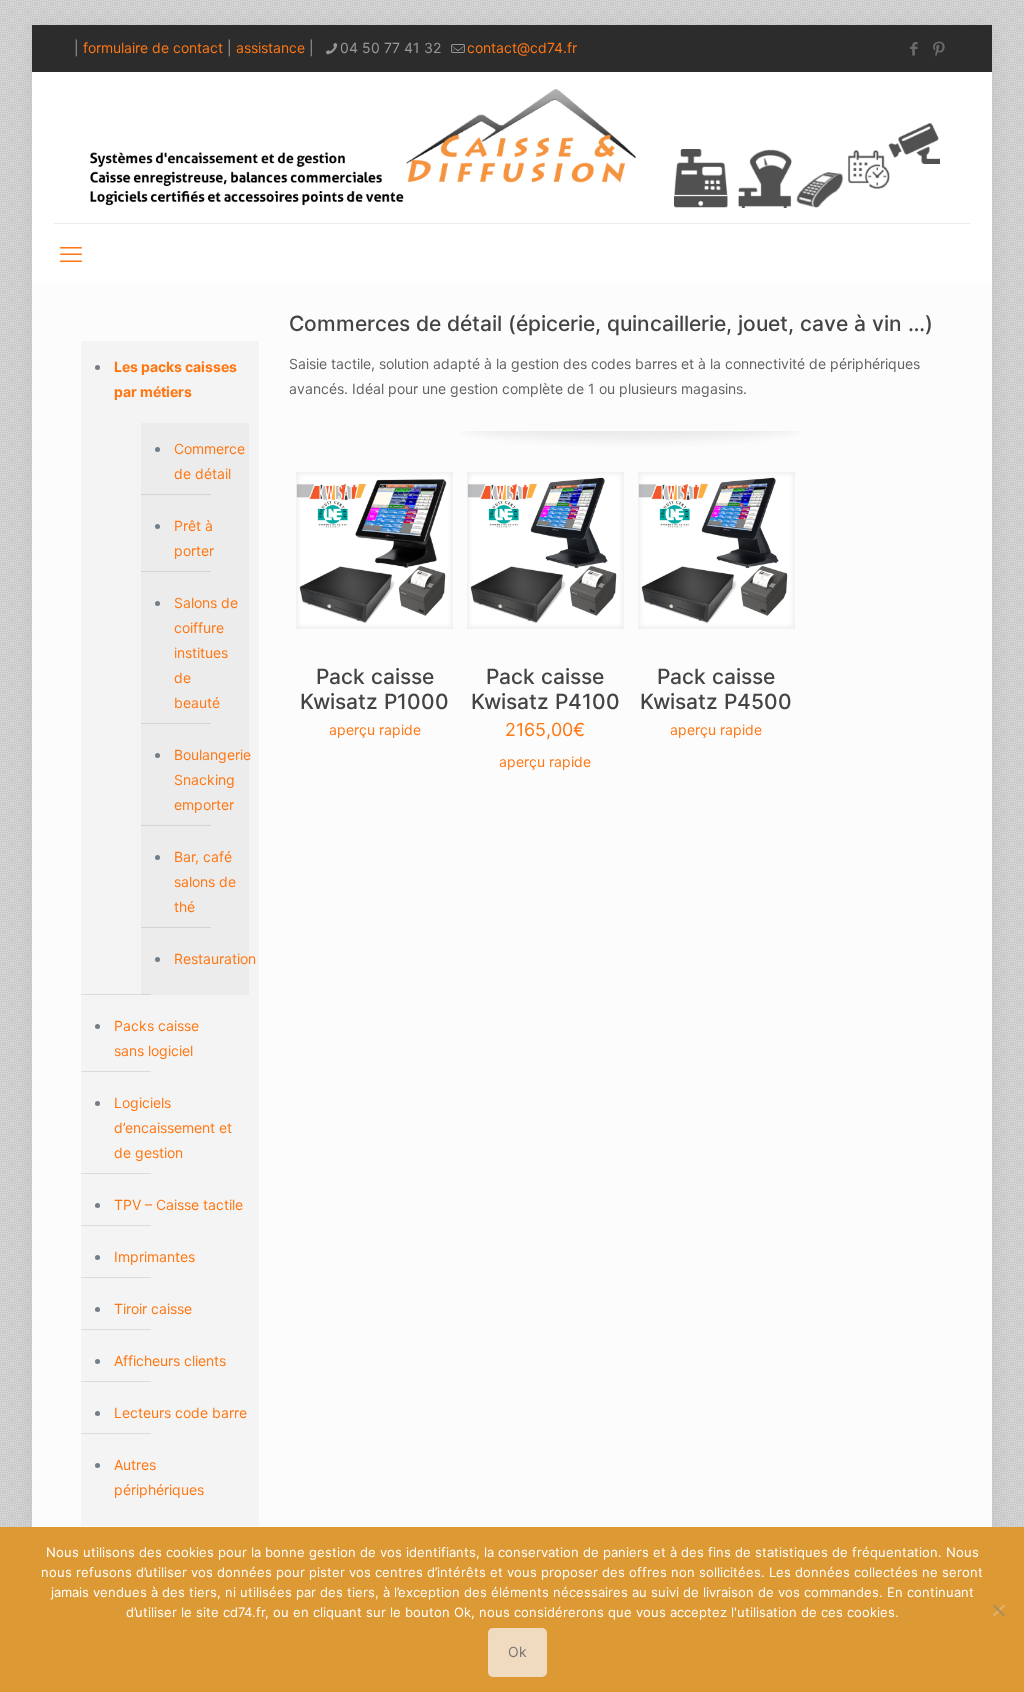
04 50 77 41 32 (390, 47)
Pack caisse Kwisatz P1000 (374, 689)
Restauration (206, 958)
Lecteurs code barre (180, 1412)
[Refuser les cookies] (999, 1610)
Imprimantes (154, 1256)
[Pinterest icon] (938, 48)
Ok (517, 1651)
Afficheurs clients (170, 1360)
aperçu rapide (375, 729)
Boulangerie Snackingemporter (206, 779)
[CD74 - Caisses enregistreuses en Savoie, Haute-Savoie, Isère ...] (512, 147)
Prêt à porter (194, 538)
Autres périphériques (159, 1477)
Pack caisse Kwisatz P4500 (716, 689)
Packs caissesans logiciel (156, 1038)
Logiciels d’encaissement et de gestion (173, 1127)
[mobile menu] (71, 252)
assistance (270, 47)
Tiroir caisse (153, 1308)
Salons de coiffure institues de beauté (206, 652)
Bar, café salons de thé (205, 881)
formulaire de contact (153, 47)
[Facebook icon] (913, 48)
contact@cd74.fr (522, 47)
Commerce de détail (206, 461)
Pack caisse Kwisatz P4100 (545, 689)
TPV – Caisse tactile (178, 1204)
